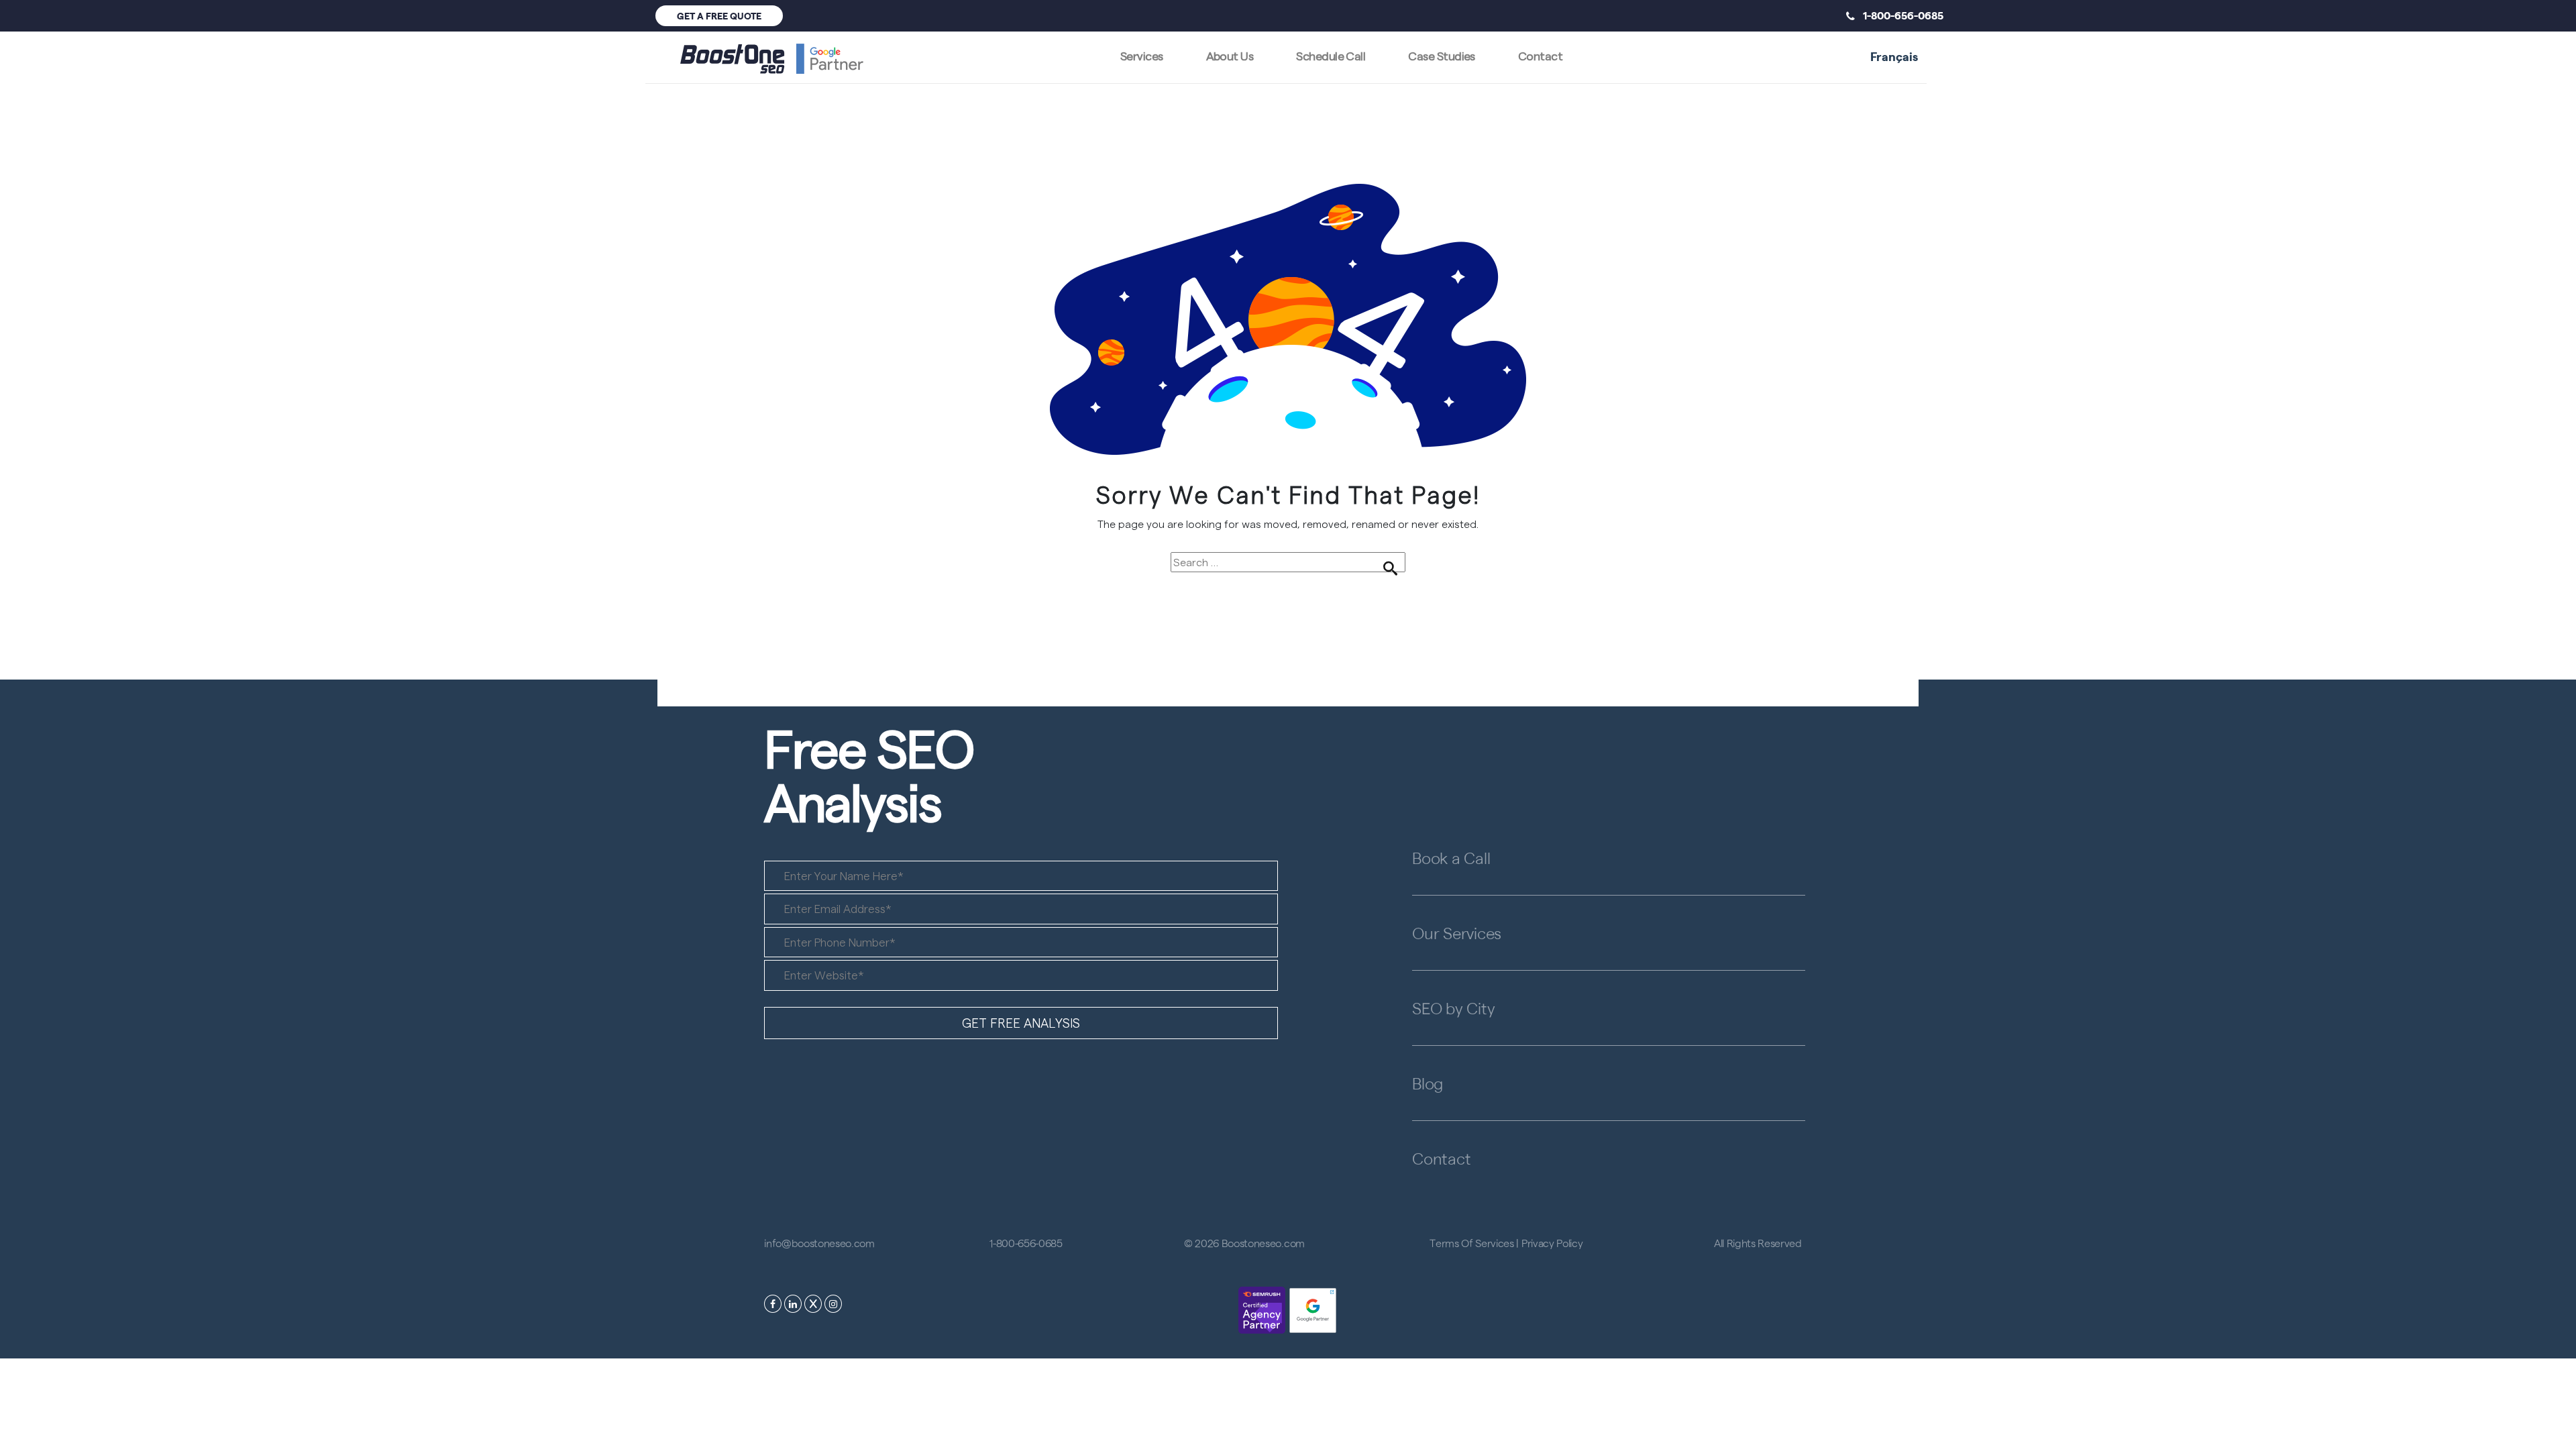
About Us (1230, 55)
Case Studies (1442, 55)
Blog (1428, 1083)
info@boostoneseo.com (819, 1243)
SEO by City (1453, 1008)
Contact (1540, 55)
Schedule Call (1331, 55)
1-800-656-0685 (1899, 15)
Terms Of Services (1472, 1243)
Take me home (1288, 596)
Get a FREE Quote (719, 15)
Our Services (1457, 932)
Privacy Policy (1552, 1243)
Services (1142, 55)
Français (1894, 56)
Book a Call (1451, 857)
